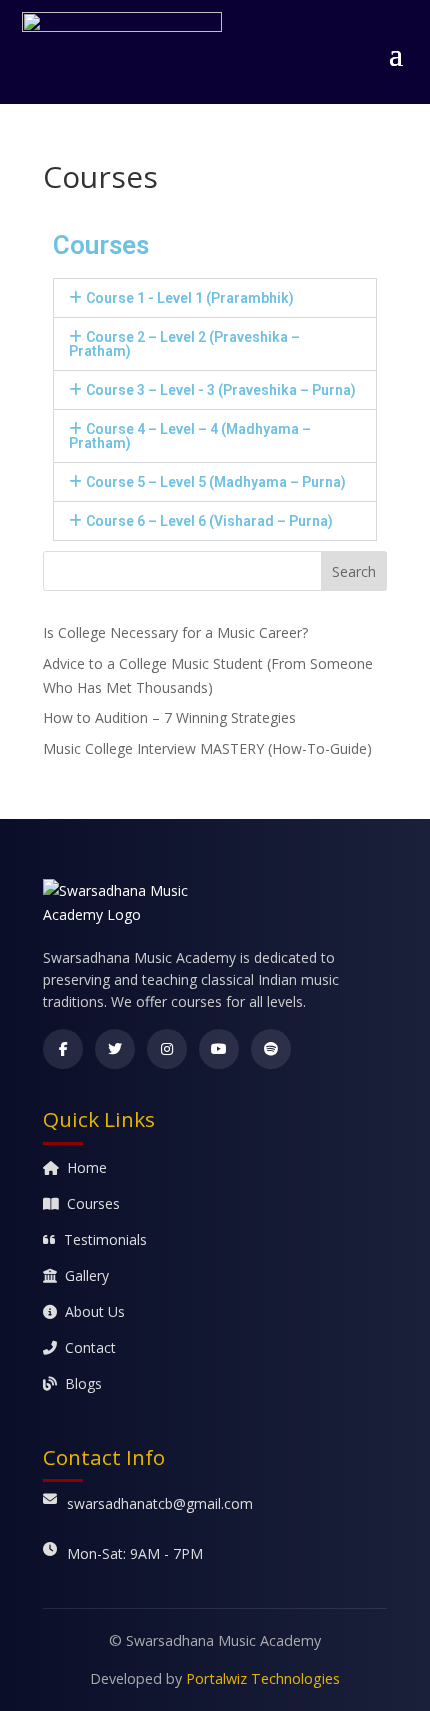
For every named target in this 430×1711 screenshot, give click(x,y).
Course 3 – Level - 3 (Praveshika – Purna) (221, 390)
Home (87, 1167)
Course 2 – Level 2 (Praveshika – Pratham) (184, 344)
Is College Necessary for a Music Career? (175, 632)
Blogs (83, 1383)
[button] (215, 298)
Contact (90, 1347)
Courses (93, 1203)
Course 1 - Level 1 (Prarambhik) (190, 298)
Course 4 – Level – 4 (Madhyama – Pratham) (190, 436)
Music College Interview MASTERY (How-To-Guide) (207, 748)
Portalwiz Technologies (263, 1678)
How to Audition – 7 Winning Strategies (169, 717)
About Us (95, 1311)
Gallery (87, 1275)
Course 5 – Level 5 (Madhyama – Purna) (216, 482)
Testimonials (105, 1239)
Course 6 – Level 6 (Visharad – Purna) (209, 521)
